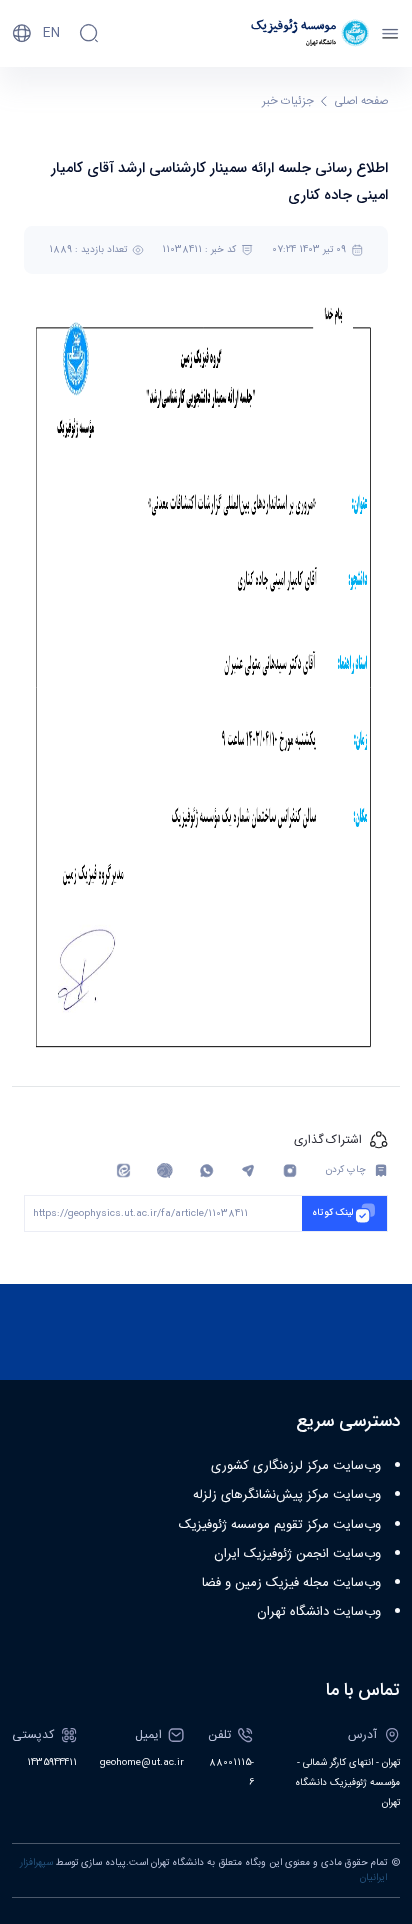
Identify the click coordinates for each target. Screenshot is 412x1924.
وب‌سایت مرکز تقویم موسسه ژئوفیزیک (280, 1525)
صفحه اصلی (361, 101)
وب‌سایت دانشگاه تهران (319, 1612)
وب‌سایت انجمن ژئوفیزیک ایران (297, 1554)
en (51, 33)
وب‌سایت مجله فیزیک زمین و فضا (291, 1583)
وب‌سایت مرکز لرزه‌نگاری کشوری (296, 1466)
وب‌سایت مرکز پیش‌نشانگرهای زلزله (287, 1495)
